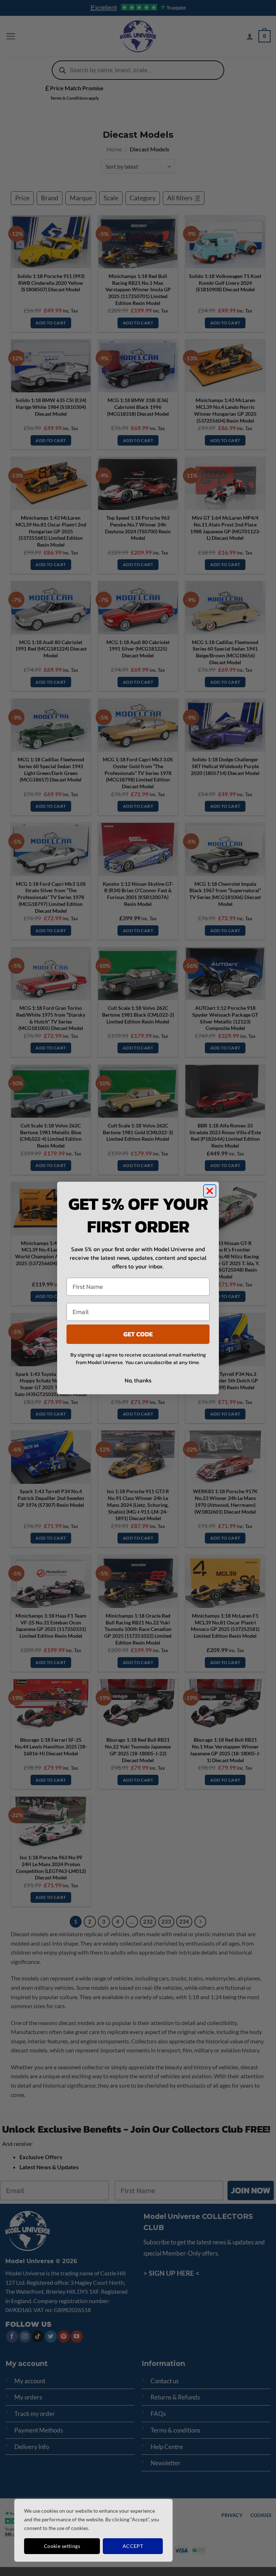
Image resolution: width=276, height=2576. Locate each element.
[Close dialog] (210, 1191)
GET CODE (138, 1334)
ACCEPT (133, 2546)
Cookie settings (62, 2546)
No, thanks (138, 1380)
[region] (93, 2530)
